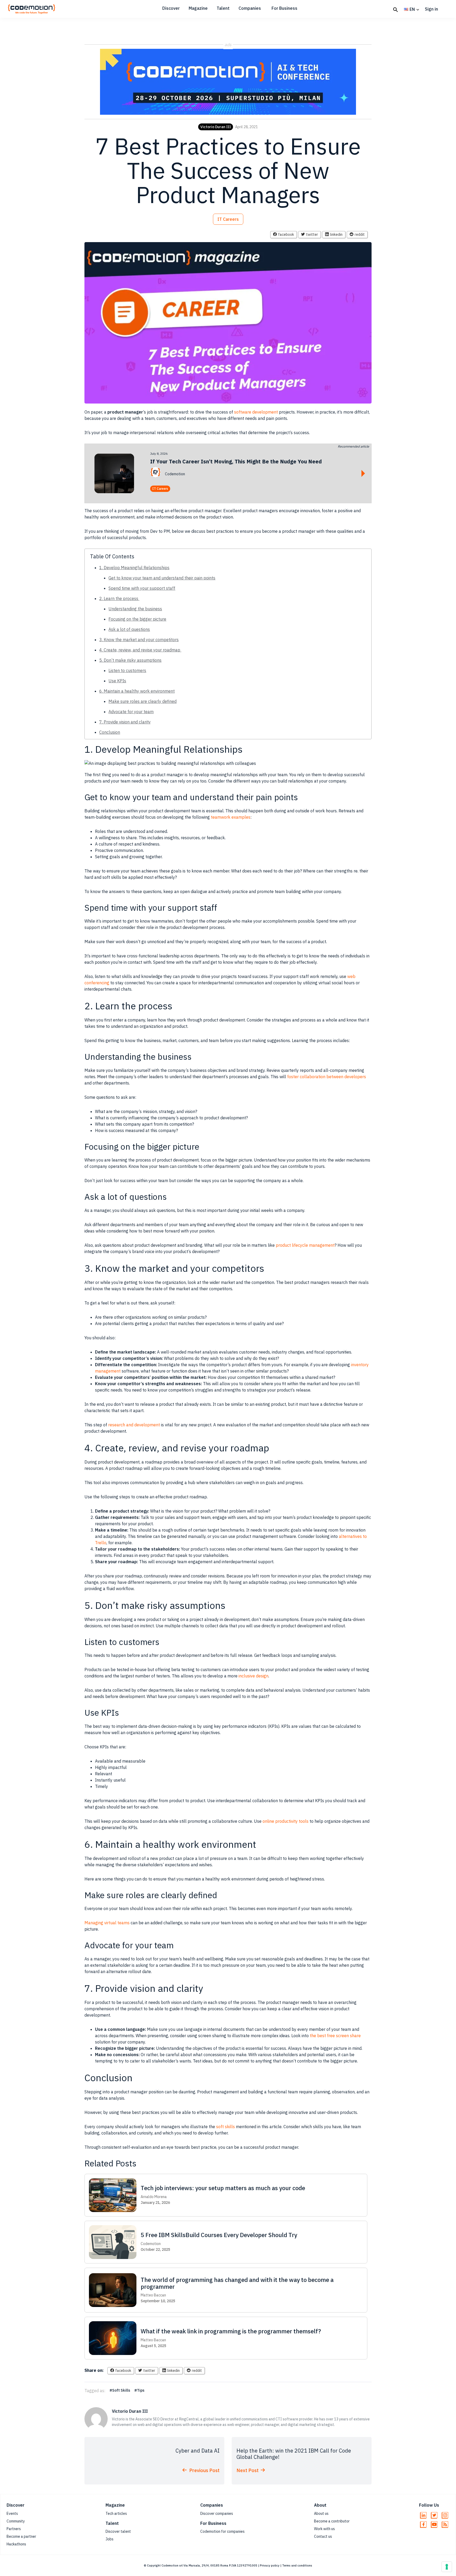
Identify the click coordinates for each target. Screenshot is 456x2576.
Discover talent (118, 2531)
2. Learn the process (119, 598)
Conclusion (110, 732)
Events (12, 2513)
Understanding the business (135, 609)
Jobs (110, 2539)
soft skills (225, 2127)
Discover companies (217, 2513)
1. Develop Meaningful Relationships (134, 568)
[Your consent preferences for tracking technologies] (447, 2567)
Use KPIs (117, 681)
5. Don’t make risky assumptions (130, 660)
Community (16, 2521)
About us (321, 2513)
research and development (134, 1425)
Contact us (323, 2536)
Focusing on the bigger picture (137, 619)
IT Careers (228, 219)
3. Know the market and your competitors (139, 640)
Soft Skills (121, 2390)
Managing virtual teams (107, 1923)
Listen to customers (127, 670)
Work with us (324, 2529)
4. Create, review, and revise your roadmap (140, 650)
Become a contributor (332, 2521)
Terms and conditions (297, 2565)
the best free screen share (335, 2036)
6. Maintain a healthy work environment (137, 691)
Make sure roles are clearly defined (142, 701)
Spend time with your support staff (142, 588)
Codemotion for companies (222, 2531)
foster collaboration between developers (327, 1077)
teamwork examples (231, 817)
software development (256, 412)
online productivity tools (286, 1821)
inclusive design (253, 1676)
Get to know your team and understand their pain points (162, 578)
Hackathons (16, 2544)
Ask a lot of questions (129, 629)
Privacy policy (270, 2565)
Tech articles (116, 2513)
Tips (141, 2390)
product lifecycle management (305, 1245)
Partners (14, 2529)
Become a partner (21, 2536)
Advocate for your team (131, 712)
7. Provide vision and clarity (125, 722)
